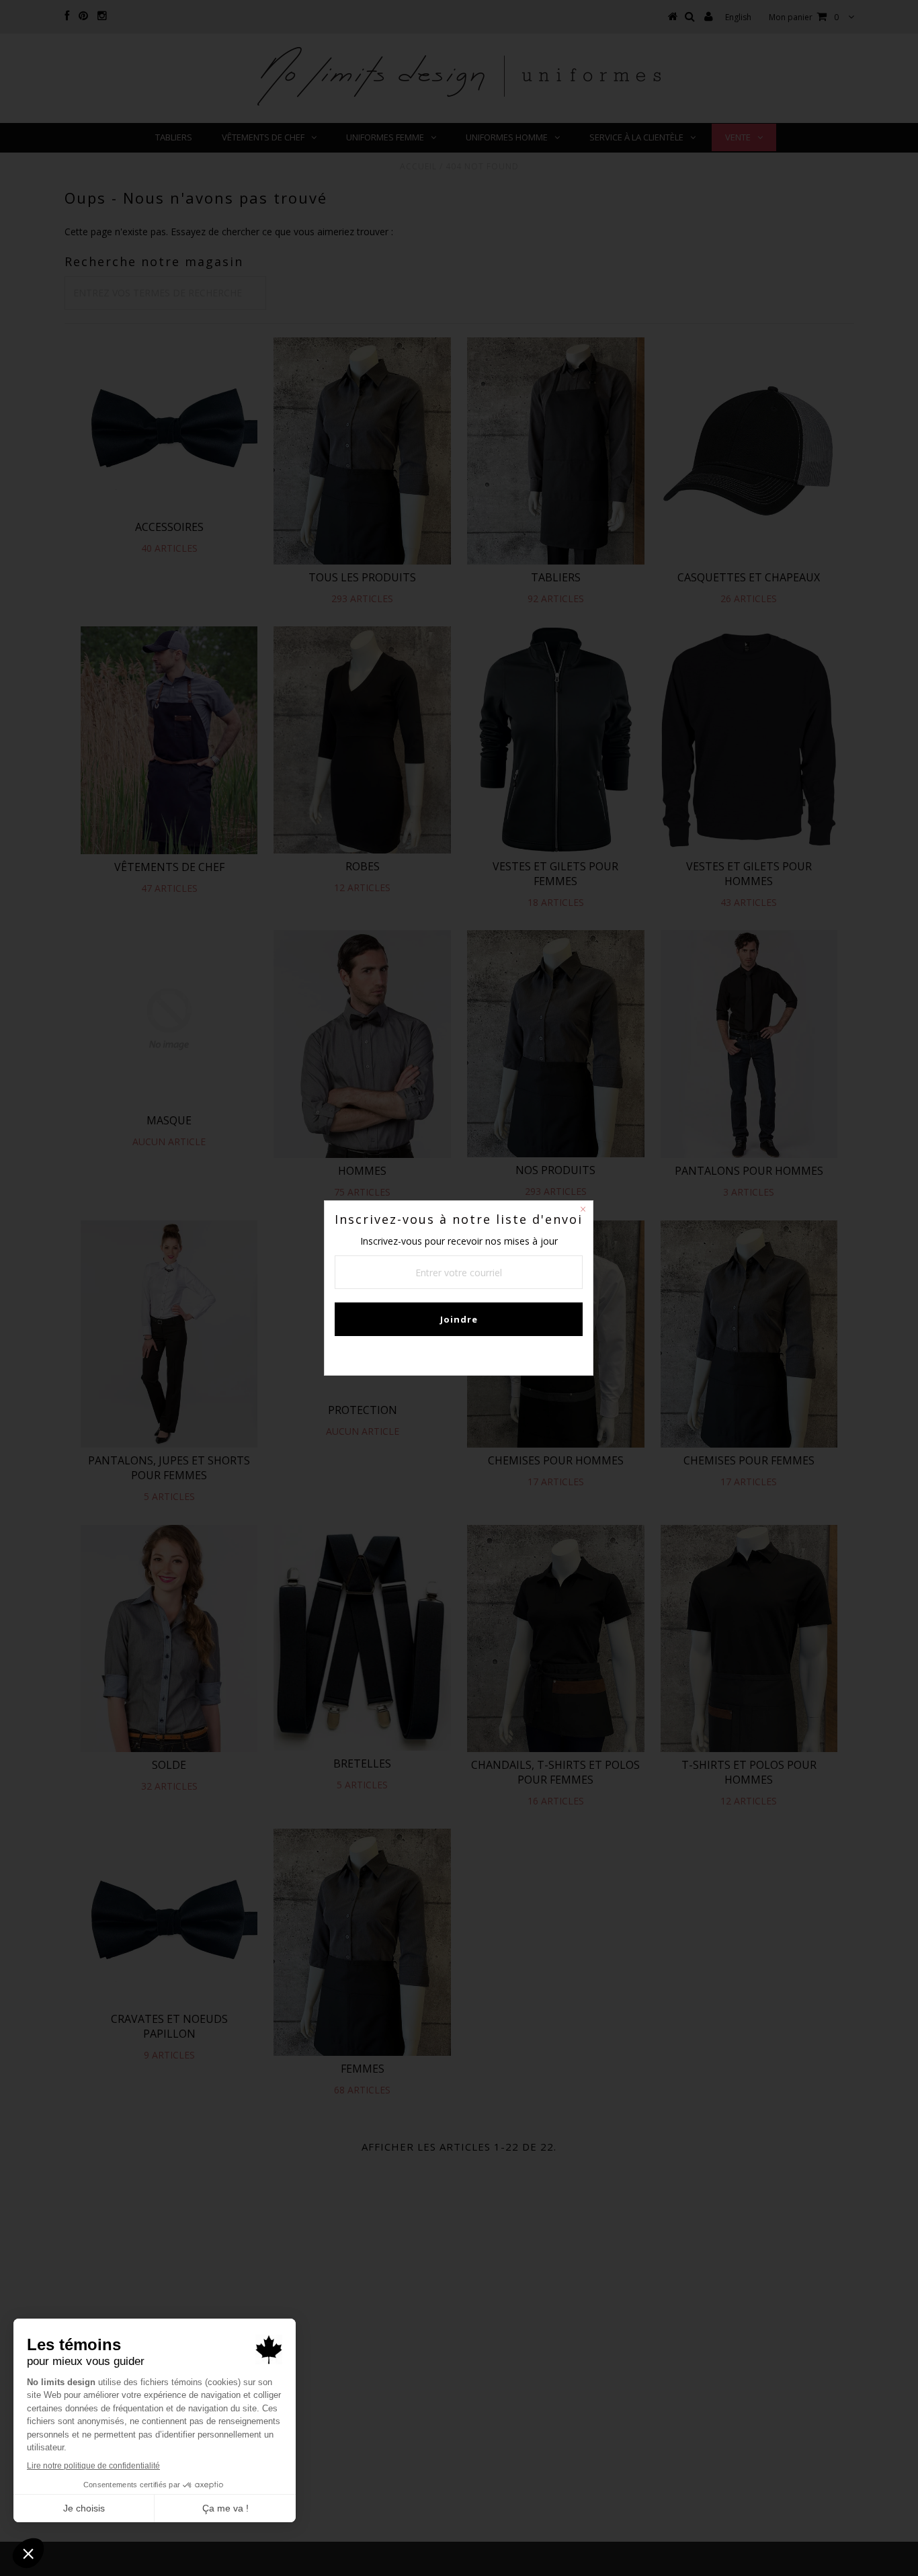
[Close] (583, 1211)
